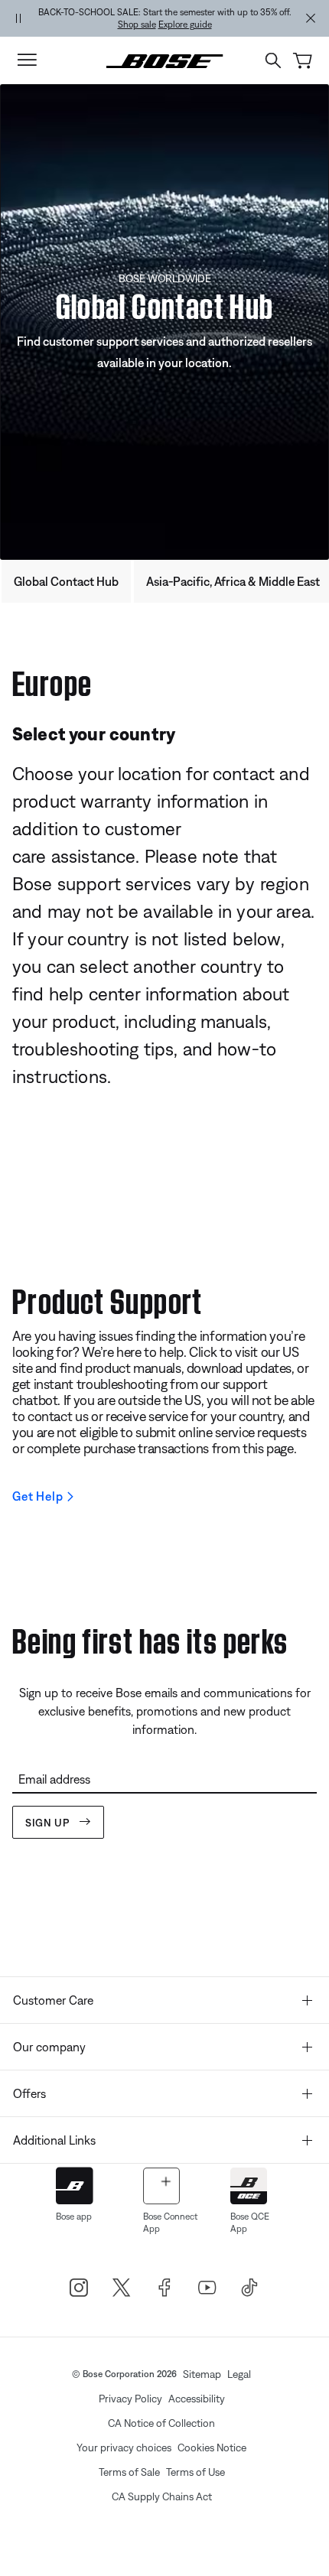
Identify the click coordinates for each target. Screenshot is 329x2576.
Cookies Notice (212, 2448)
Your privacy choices (124, 2448)
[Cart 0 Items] (303, 61)
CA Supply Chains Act (162, 2496)
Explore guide (185, 24)
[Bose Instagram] (79, 2288)
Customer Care (53, 2000)
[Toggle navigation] (27, 60)
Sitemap (202, 2374)
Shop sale (137, 24)
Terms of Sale (129, 2472)
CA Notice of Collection (161, 2423)
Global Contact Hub (66, 581)
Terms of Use (195, 2472)
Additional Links (54, 2140)
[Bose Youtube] (207, 2288)
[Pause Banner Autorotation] (18, 18)
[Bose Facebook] (164, 2288)
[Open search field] (273, 60)
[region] (164, 18)
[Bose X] (122, 2288)
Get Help (37, 1496)
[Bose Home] (165, 60)
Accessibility (197, 2399)
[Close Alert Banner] (311, 18)
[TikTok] (250, 2288)
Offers (29, 2093)
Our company (49, 2047)
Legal (239, 2374)
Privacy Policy (130, 2399)
